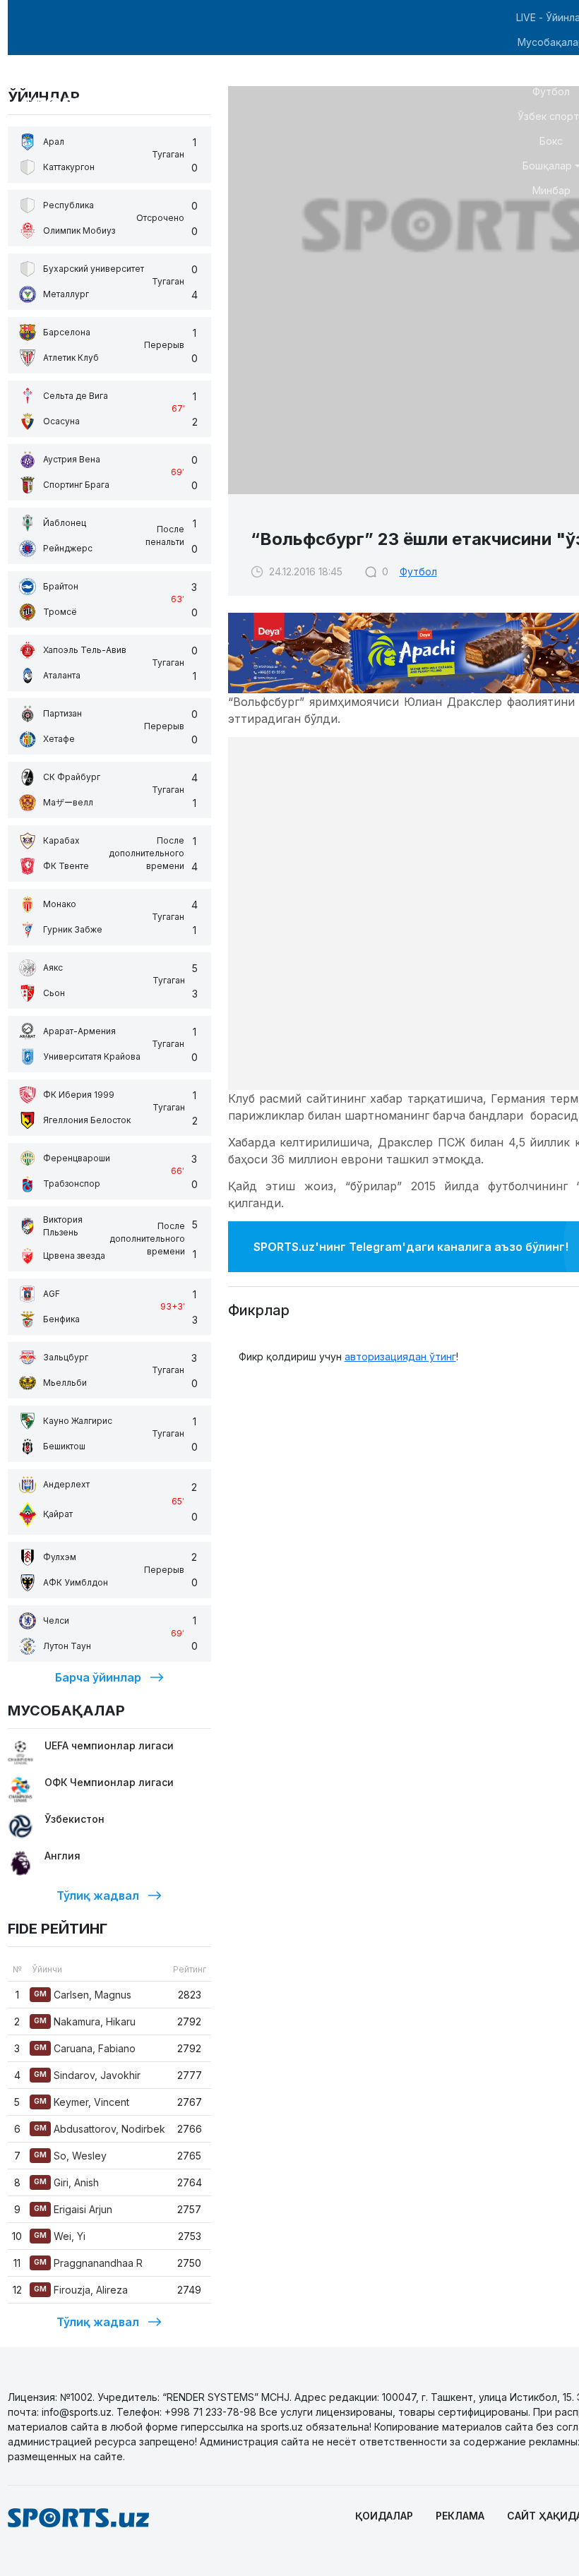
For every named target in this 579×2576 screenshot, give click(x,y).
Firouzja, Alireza (81, 2290)
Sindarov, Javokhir (87, 2075)
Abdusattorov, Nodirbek (100, 2129)
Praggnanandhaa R (88, 2263)
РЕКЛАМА (460, 2516)
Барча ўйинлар (98, 1677)
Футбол (418, 571)
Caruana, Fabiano (85, 2048)
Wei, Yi (60, 2236)
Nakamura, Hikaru (85, 2021)
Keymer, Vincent (82, 2102)
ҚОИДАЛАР (384, 2516)
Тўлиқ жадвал (98, 1895)
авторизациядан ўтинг (400, 1356)
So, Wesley (70, 2156)
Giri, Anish (66, 2182)
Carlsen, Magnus (83, 1995)
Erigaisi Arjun (73, 2209)
